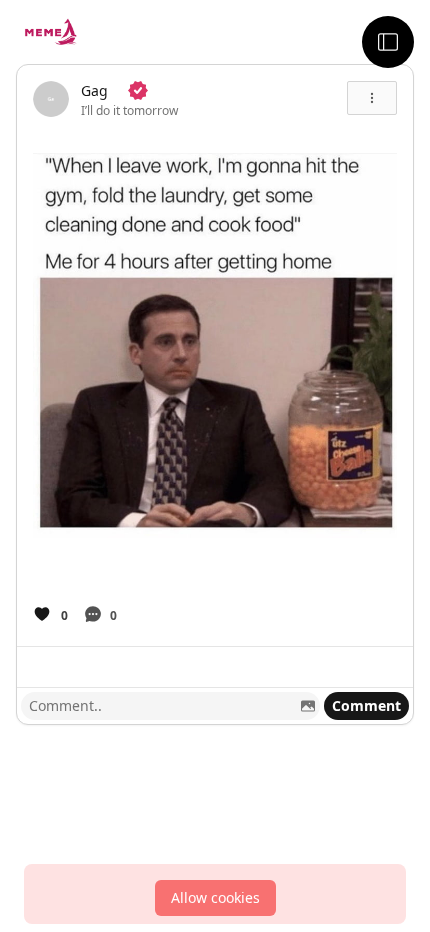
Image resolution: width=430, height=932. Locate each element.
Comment (366, 705)
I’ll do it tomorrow (129, 110)
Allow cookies (215, 897)
